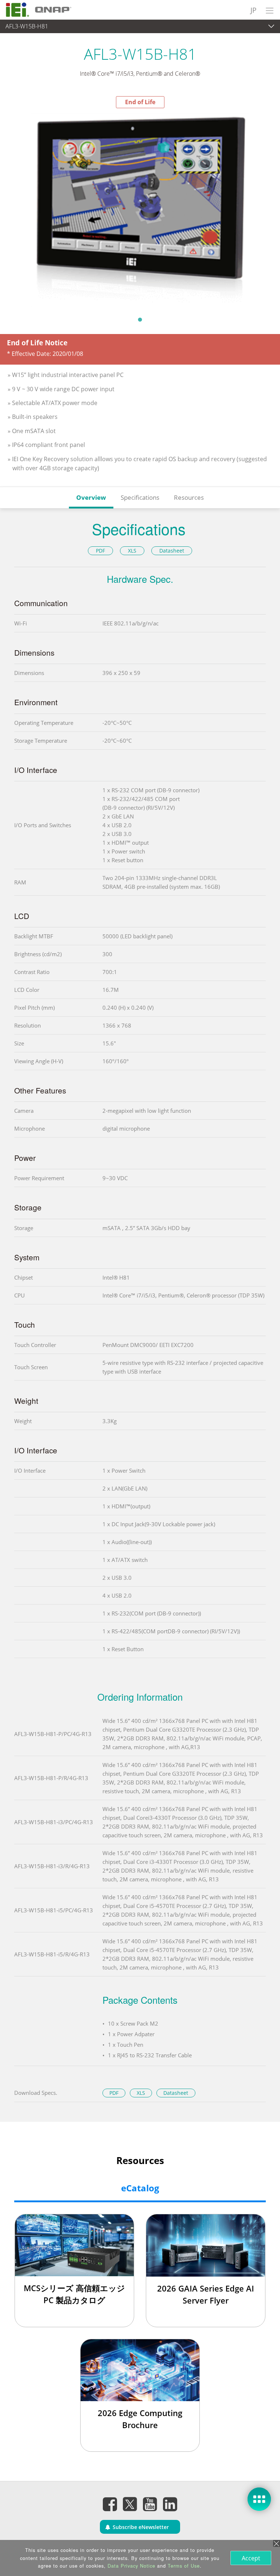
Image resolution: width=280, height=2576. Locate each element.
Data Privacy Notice (131, 2566)
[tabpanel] (140, 210)
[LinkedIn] (170, 2504)
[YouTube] (150, 2504)
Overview (91, 497)
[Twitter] (130, 2502)
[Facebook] (110, 2504)
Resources (189, 497)
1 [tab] (140, 319)
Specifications (140, 497)
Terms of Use (184, 2566)
